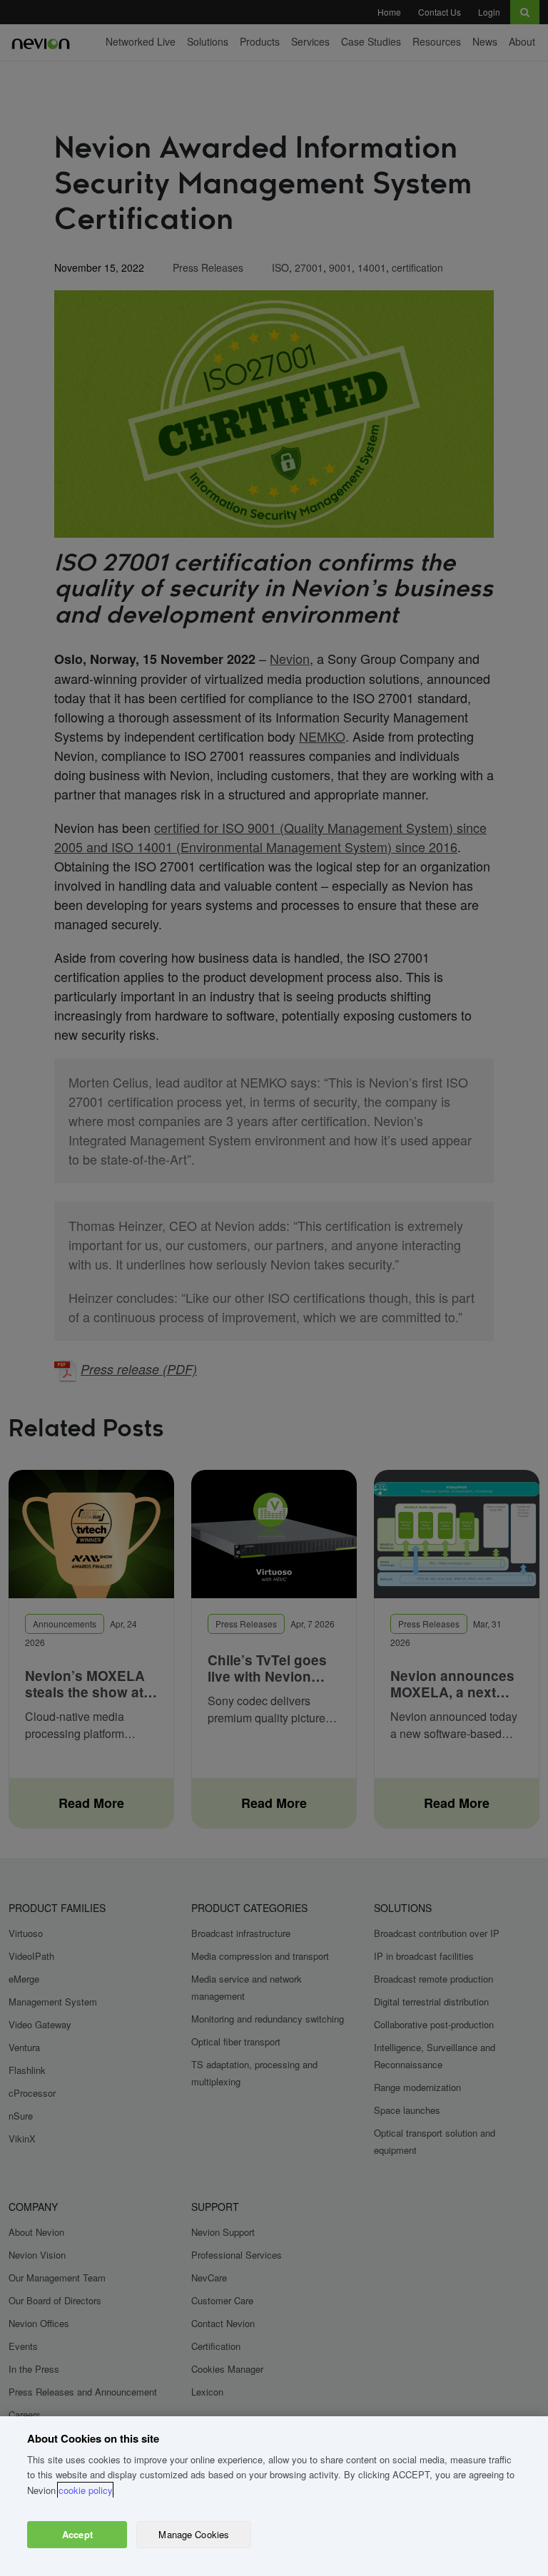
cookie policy (85, 2490)
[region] (274, 2496)
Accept (77, 2534)
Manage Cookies (194, 2534)
